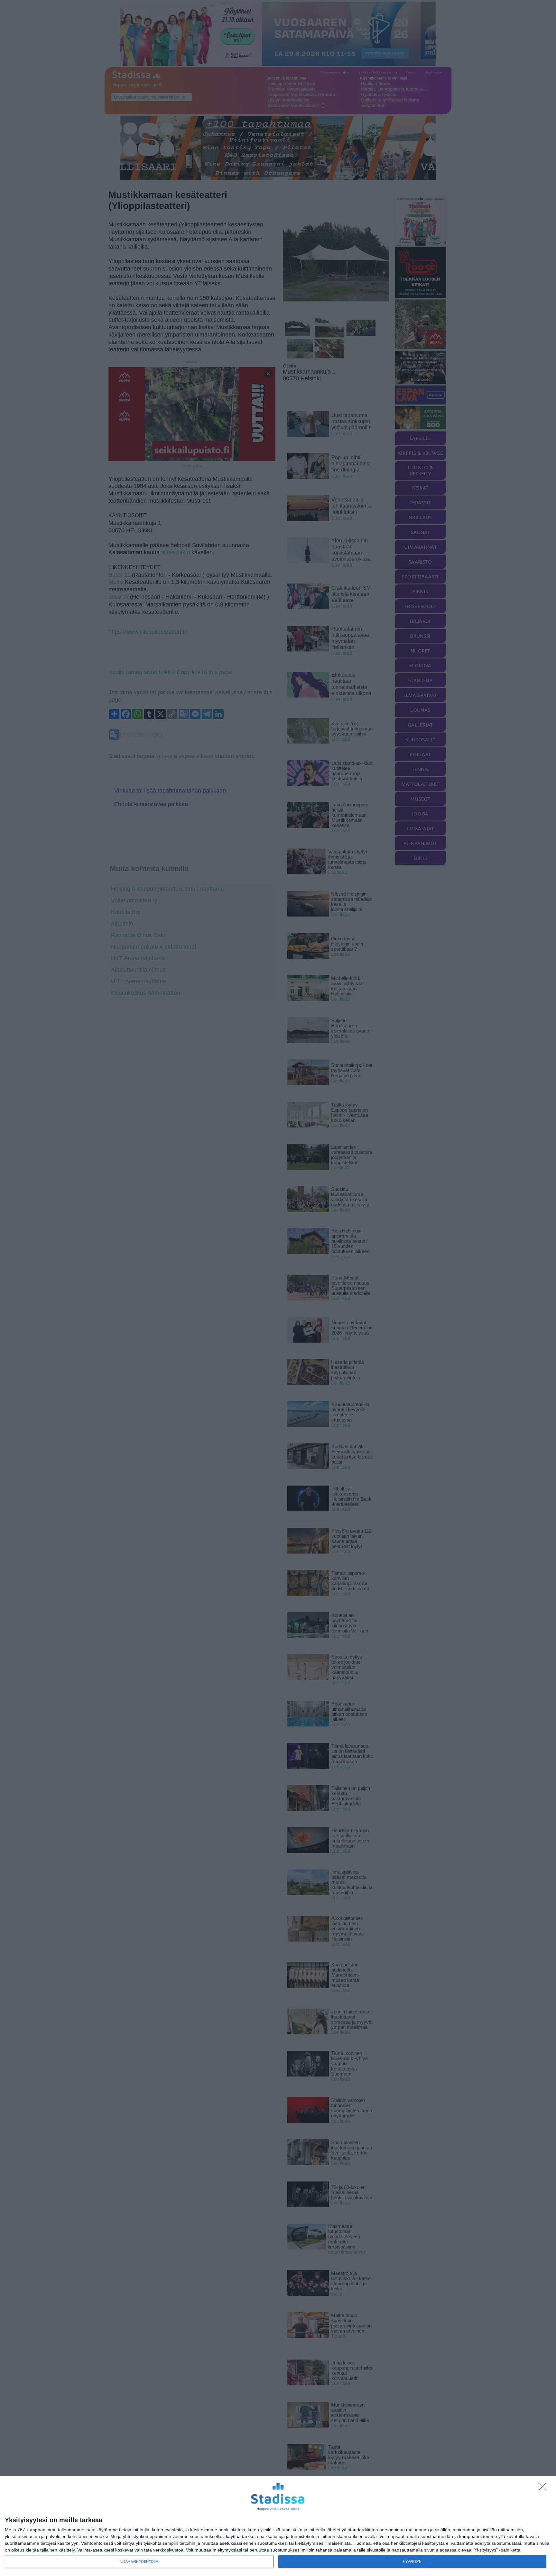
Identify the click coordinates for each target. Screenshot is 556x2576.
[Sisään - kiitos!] (544, 2488)
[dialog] (278, 2526)
